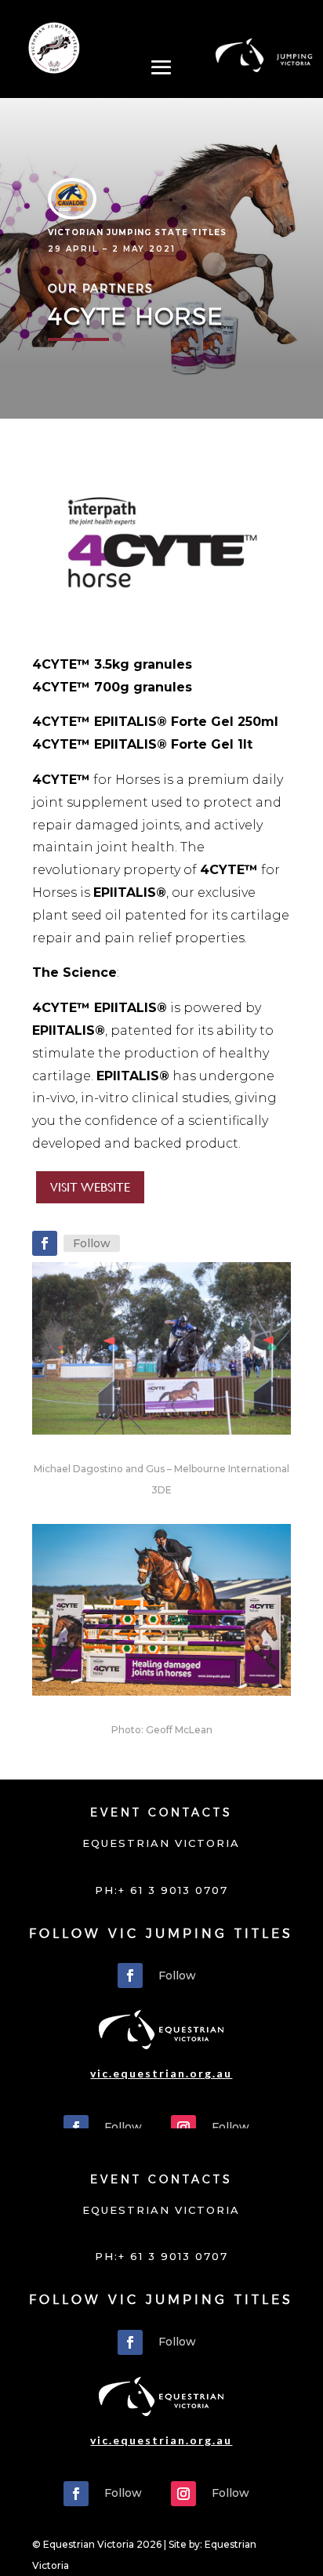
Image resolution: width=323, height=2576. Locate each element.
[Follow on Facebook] (45, 1243)
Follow (92, 1243)
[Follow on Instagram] (183, 2128)
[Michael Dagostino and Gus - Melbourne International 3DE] (161, 1434)
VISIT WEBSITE (90, 1187)
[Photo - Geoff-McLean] (161, 1695)
